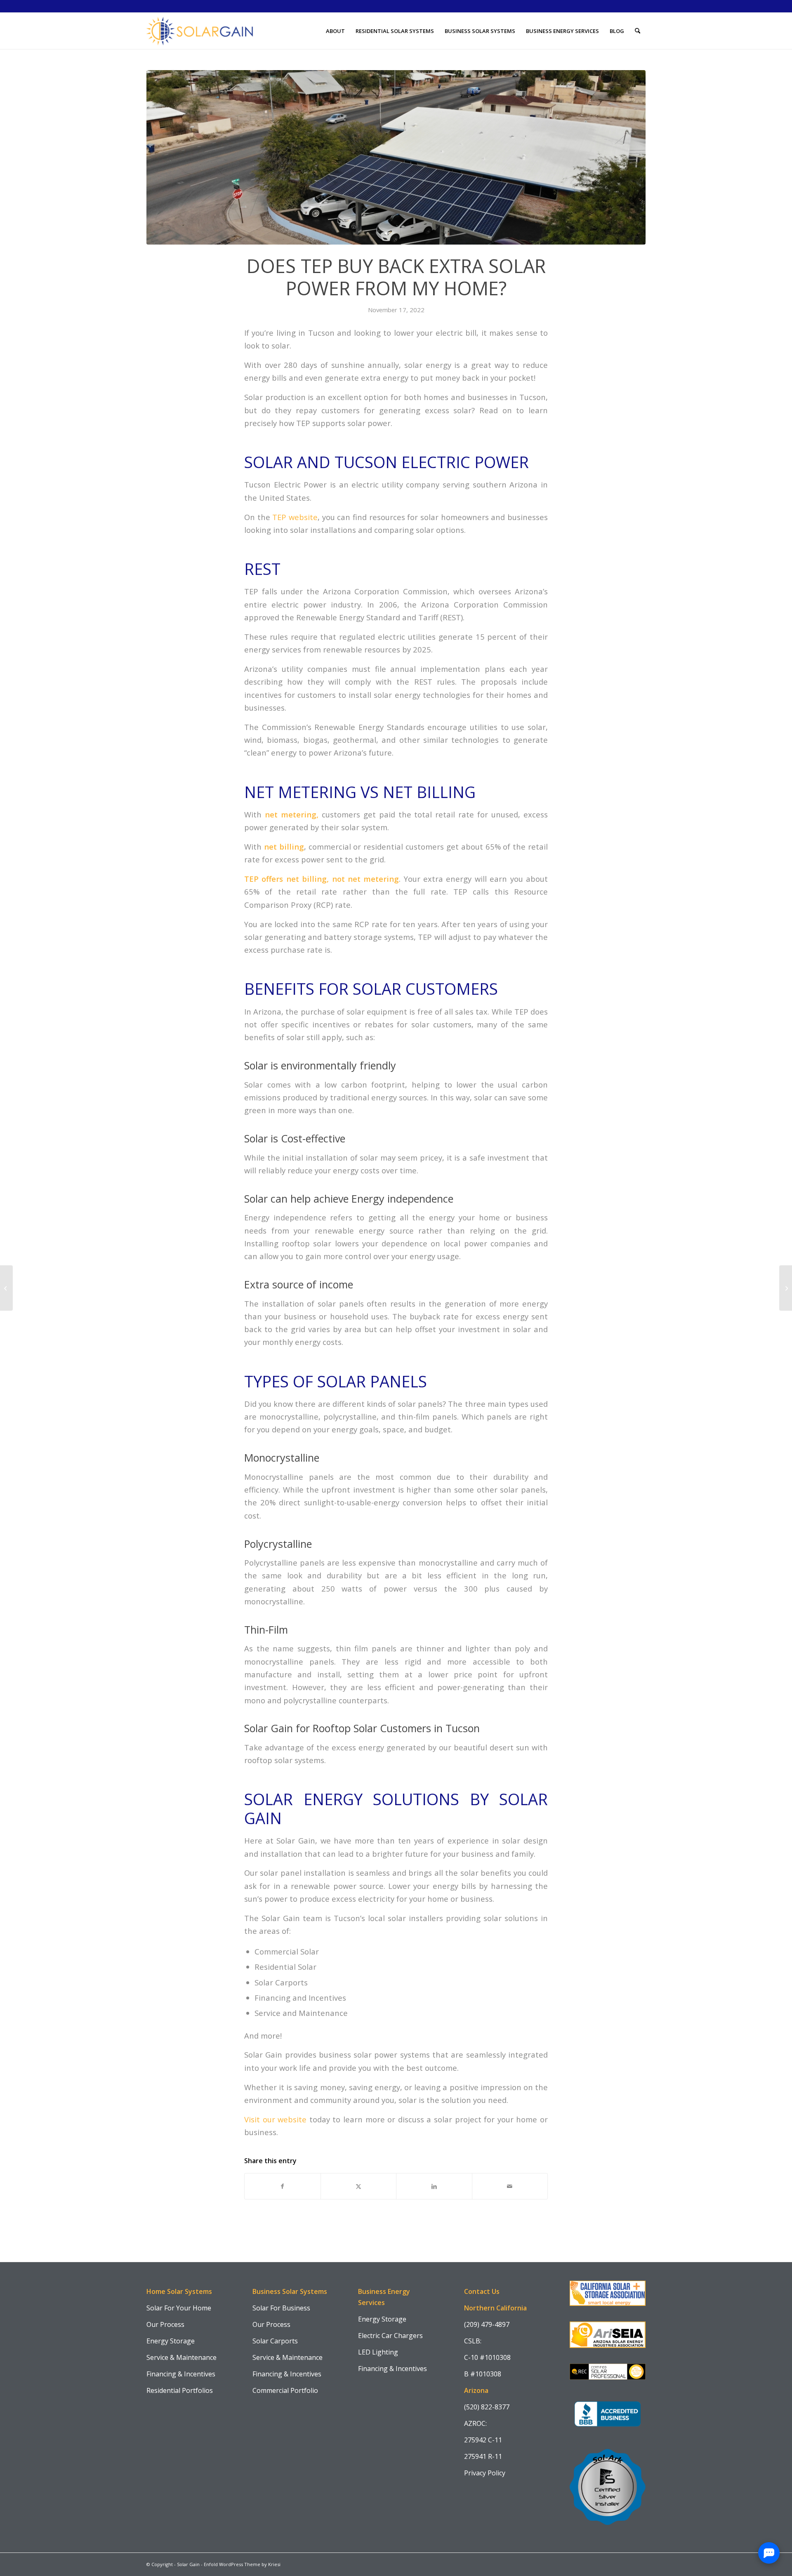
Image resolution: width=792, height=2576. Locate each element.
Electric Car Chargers (390, 2336)
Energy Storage (171, 2341)
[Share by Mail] (510, 2186)
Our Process (165, 2324)
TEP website (295, 517)
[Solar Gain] (200, 31)
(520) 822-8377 (487, 2407)
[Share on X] (359, 2186)
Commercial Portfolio (285, 2390)
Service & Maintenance (181, 2357)
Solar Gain (188, 2564)
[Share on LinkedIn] (434, 2186)
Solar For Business (281, 2308)
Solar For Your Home (179, 2308)
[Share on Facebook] (283, 2186)
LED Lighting (378, 2352)
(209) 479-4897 (487, 2324)
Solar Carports (275, 2341)
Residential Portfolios (180, 2390)
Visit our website (275, 2119)
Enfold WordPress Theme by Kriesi (242, 2564)
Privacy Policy (485, 2473)
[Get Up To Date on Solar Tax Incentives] (786, 1288)
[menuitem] (335, 31)
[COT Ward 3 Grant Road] (396, 157)
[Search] (638, 31)
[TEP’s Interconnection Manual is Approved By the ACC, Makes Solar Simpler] (6, 1288)
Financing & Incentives (181, 2374)
